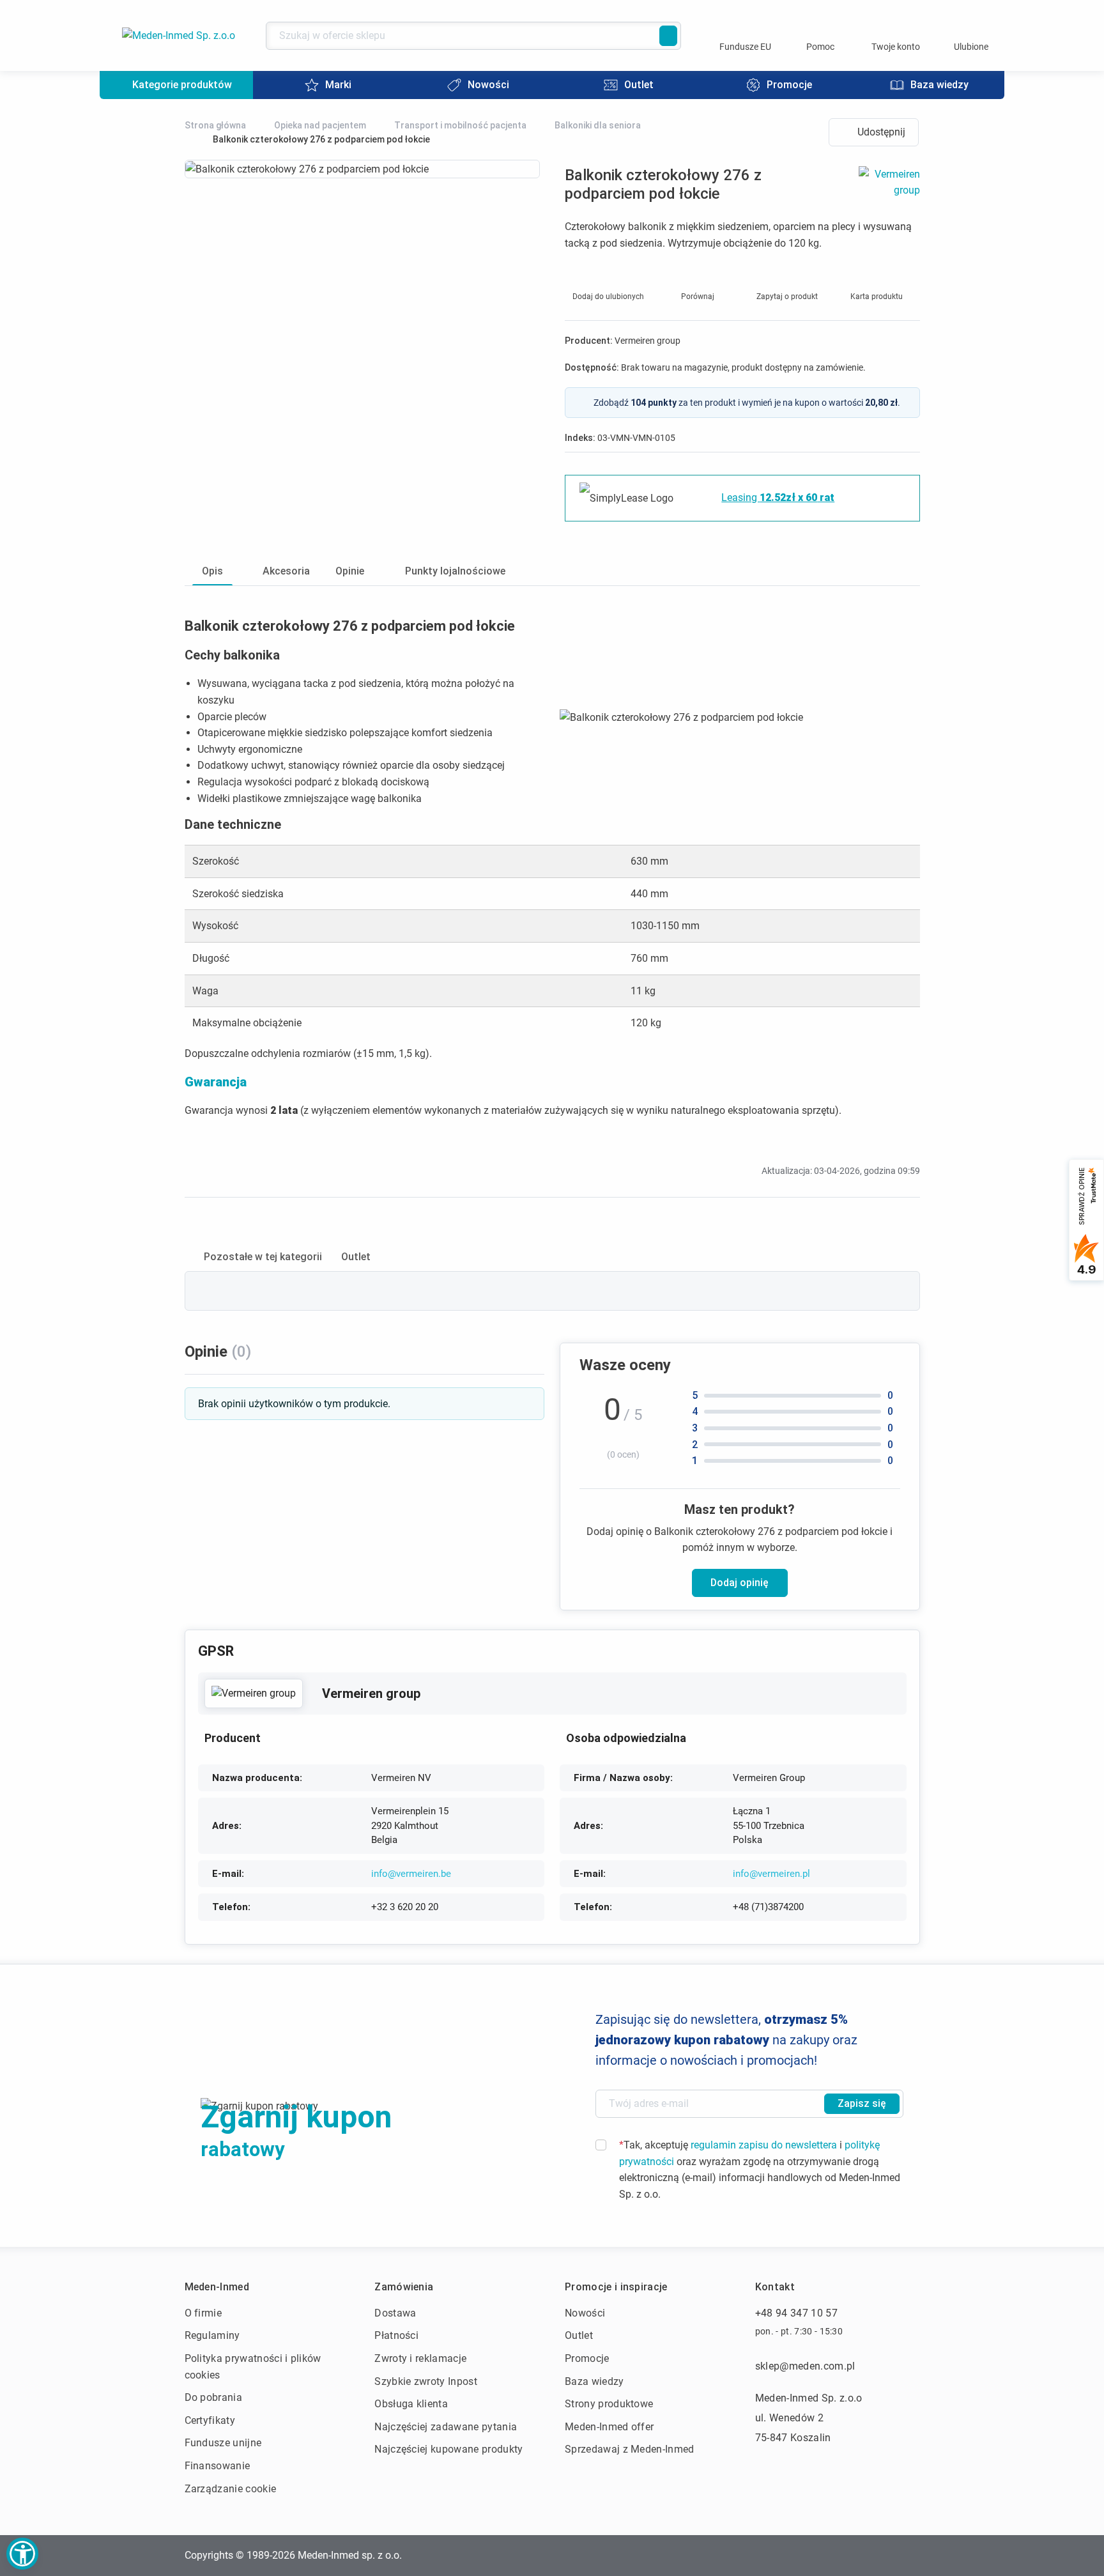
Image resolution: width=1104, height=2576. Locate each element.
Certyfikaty (210, 2420)
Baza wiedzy (594, 2381)
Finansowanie (218, 2466)
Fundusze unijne (223, 2443)
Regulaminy (212, 2335)
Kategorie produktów (182, 85)
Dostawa (395, 2313)
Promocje (587, 2358)
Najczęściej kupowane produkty (448, 2449)
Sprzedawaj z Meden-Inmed (630, 2449)
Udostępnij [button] (881, 132)
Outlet (579, 2335)
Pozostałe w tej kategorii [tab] (263, 1257)
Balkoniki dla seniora (598, 125)
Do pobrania (214, 2397)
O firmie (203, 2313)
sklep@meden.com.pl (805, 2366)
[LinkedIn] (880, 2556)
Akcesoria (286, 571)
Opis (212, 571)
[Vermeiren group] (254, 1693)
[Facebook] (816, 2556)
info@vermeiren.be (411, 1874)
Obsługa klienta (411, 2404)
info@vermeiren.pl (771, 1874)
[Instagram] (848, 2556)
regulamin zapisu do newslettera (764, 2145)
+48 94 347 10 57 (796, 2313)
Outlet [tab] (356, 1257)
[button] (22, 2554)
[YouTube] (912, 2556)
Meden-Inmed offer (609, 2427)
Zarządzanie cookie (231, 2489)
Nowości (585, 2313)
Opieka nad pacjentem (320, 125)
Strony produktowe (609, 2404)
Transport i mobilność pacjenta (460, 125)
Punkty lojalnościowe (455, 571)
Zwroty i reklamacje (420, 2358)
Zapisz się (862, 2103)
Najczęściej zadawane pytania (446, 2427)
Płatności (396, 2335)
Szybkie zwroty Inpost (426, 2381)
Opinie (350, 571)
